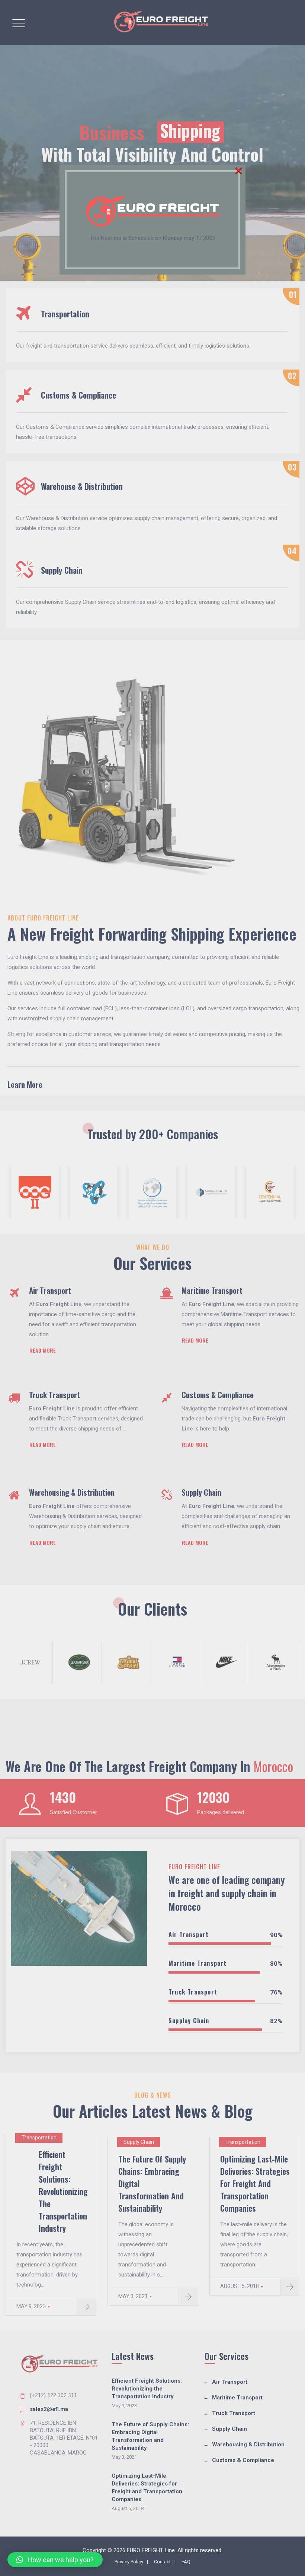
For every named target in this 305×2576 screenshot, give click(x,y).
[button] (55, 2560)
